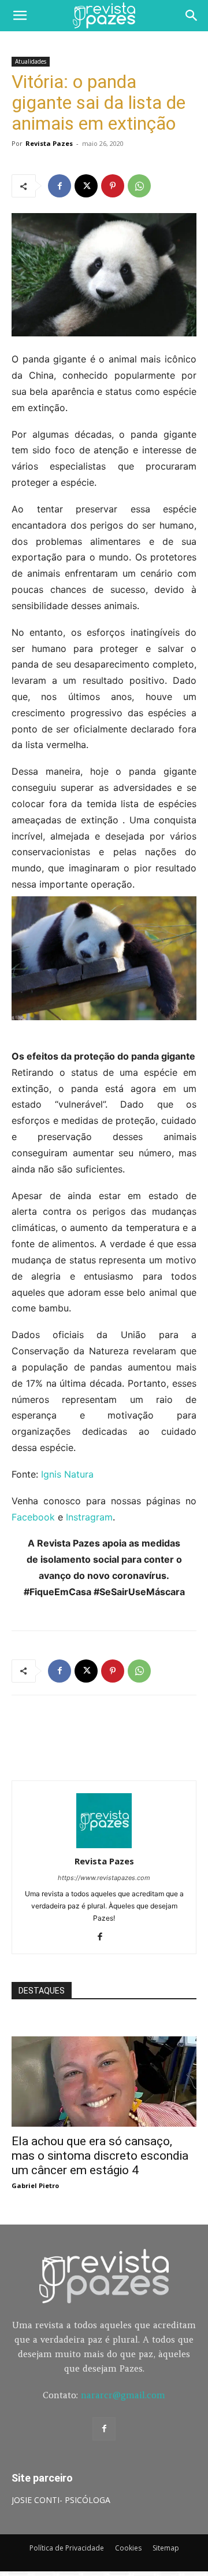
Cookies (128, 2548)
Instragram (89, 1517)
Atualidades (31, 61)
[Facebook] (60, 186)
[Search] (192, 16)
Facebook (33, 1517)
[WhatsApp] (139, 186)
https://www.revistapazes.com (104, 1878)
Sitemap (166, 2548)
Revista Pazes (49, 143)
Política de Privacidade (67, 2548)
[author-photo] (104, 1845)
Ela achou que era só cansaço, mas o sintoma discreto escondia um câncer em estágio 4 (100, 2156)
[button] (20, 16)
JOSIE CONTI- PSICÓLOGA (61, 2500)
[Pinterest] (113, 186)
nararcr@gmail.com (123, 2395)
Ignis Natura (67, 1474)
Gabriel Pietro (35, 2185)
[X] (86, 186)
